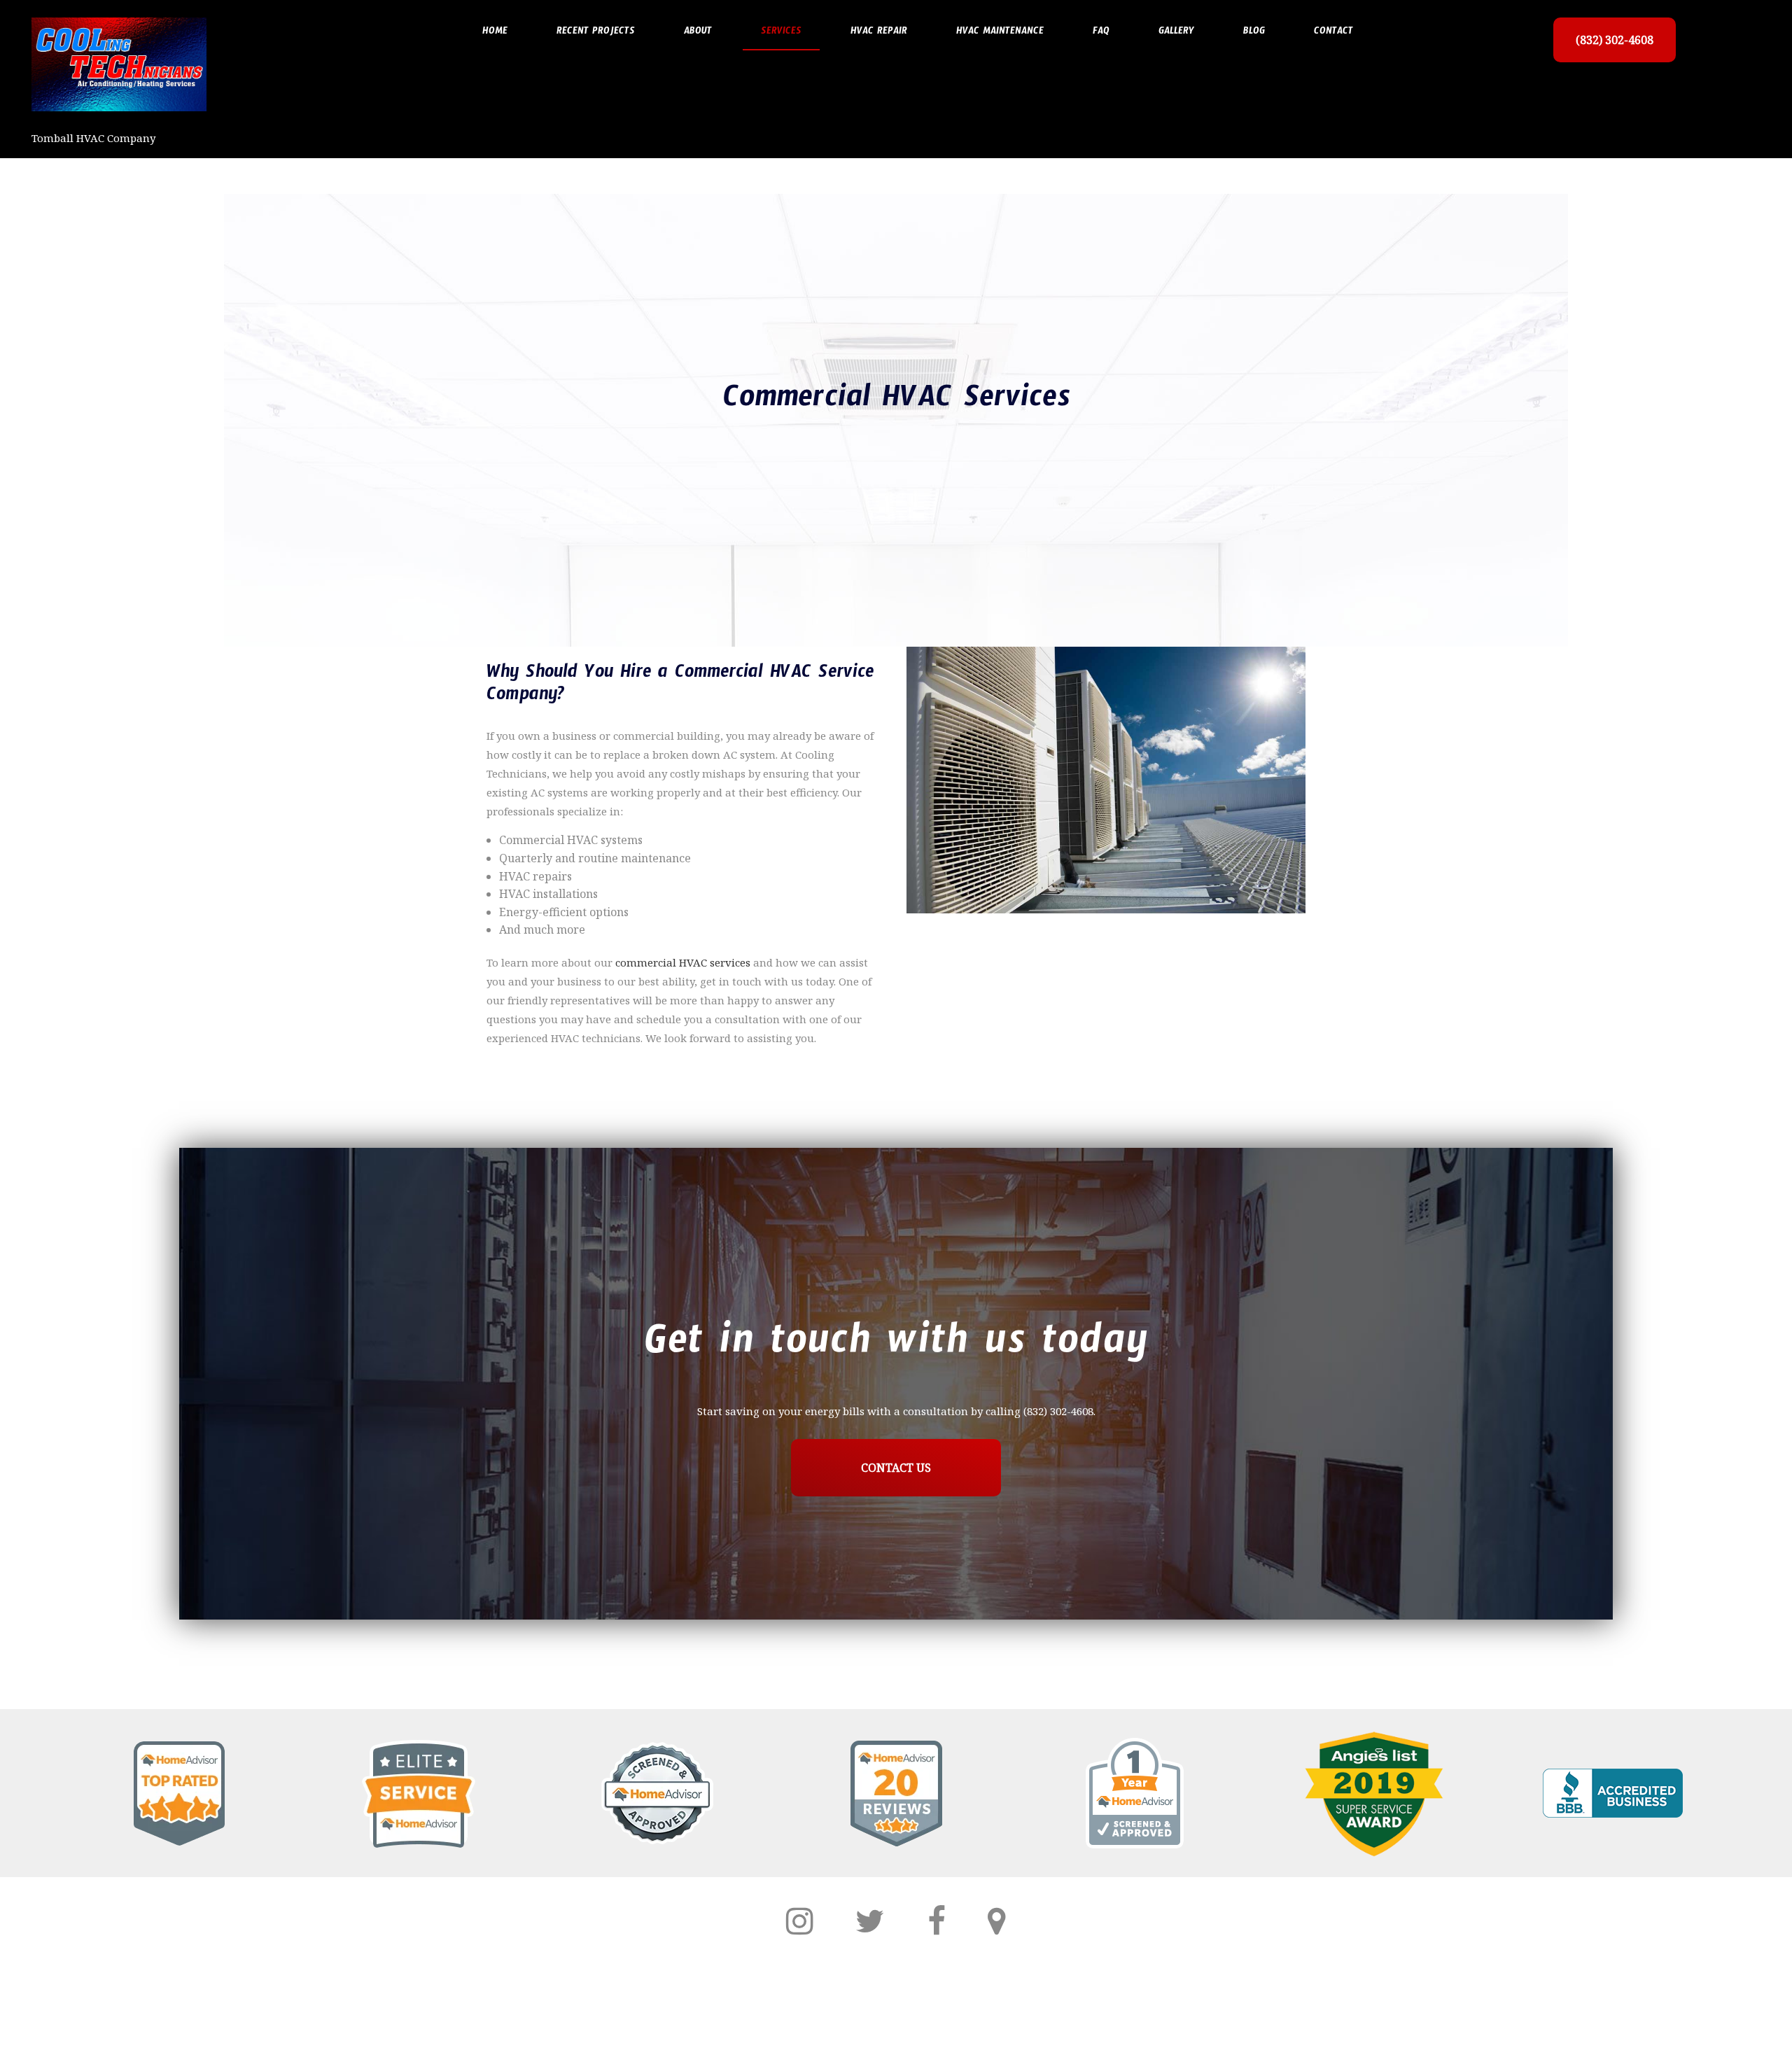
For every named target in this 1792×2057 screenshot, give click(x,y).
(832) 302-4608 (1615, 40)
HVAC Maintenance (1000, 33)
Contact (1333, 33)
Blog (1254, 33)
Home (495, 33)
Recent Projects (596, 33)
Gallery (1176, 33)
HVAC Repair (879, 33)
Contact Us (896, 1468)
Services (781, 33)
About (698, 33)
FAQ (1101, 33)
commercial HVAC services (683, 962)
